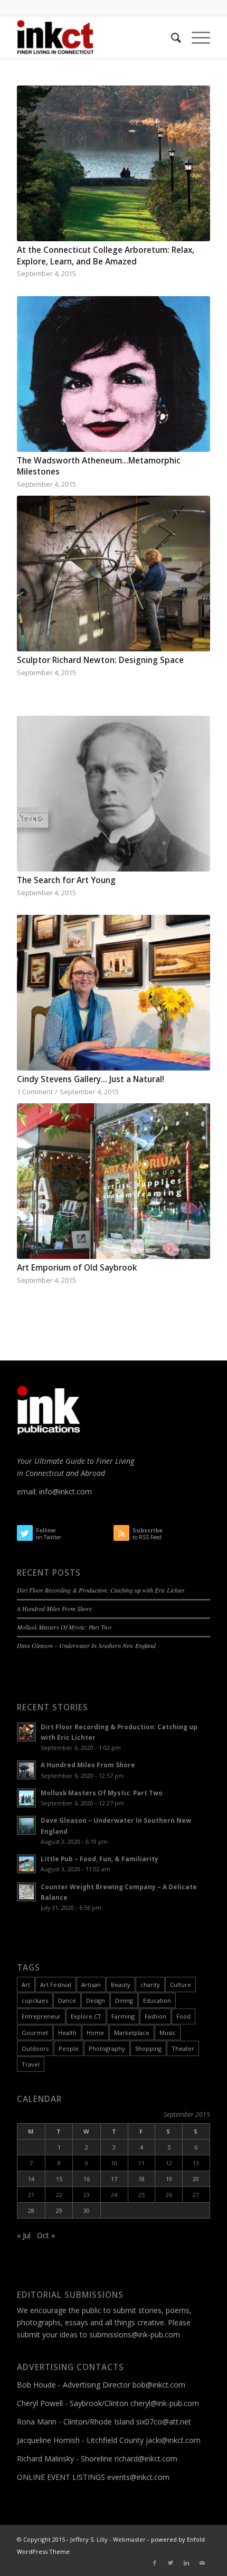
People (69, 2048)
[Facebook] (155, 2563)
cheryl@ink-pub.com (165, 2403)
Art (26, 1985)
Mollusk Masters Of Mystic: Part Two (64, 1627)
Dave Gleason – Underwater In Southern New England (86, 1645)
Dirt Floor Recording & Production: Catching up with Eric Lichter (101, 1590)
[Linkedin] (186, 2563)
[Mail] (202, 2563)
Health (67, 2033)
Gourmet (35, 2033)
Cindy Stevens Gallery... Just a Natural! (91, 1079)
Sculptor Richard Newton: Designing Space (100, 660)
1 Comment (35, 1092)
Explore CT (86, 2016)
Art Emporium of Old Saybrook (77, 1268)
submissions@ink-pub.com (135, 2334)
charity (150, 1985)
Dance (67, 2000)
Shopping (148, 2048)
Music (168, 2033)
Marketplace (132, 2033)
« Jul (24, 2235)
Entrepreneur (41, 2016)
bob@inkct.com (159, 2385)
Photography (107, 2048)
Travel (31, 2064)
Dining (124, 2000)
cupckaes (35, 2000)
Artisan (91, 1985)
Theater (183, 2048)
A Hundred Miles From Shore (54, 1608)
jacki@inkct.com (173, 2440)
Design (96, 2000)
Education (157, 2000)
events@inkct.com (138, 2477)
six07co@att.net (164, 2422)
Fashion (155, 2016)
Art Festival (56, 1985)
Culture (181, 1985)
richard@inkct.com (146, 2459)
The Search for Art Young (66, 880)
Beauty (121, 1985)
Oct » (46, 2235)
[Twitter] (171, 2563)
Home (95, 2033)
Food (183, 2016)
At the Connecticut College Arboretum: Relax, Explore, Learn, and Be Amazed (106, 256)
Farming (123, 2016)
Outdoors (35, 2048)
